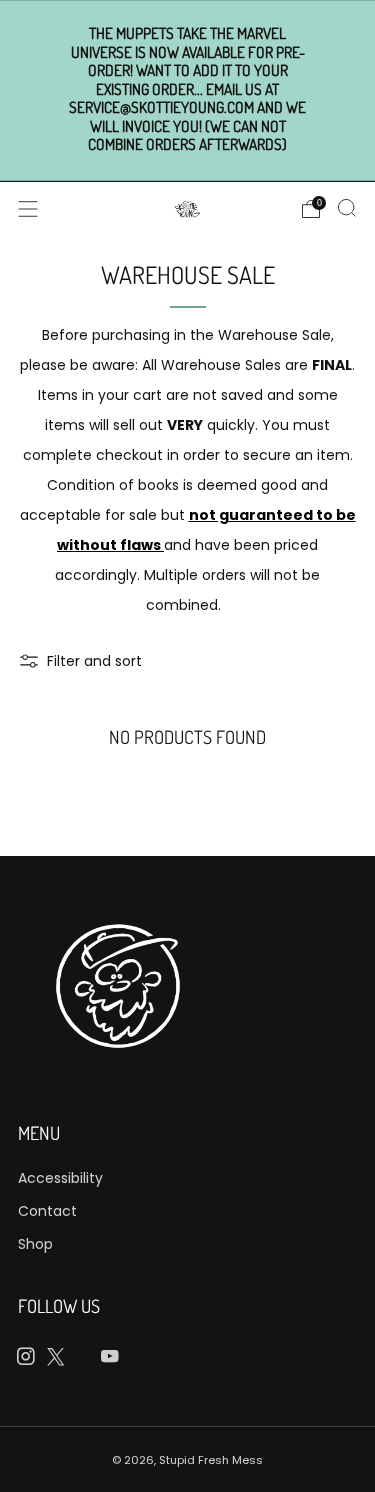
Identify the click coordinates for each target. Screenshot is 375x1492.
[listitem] (188, 90)
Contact (47, 1211)
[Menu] (28, 209)
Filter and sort (94, 661)
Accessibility (60, 1178)
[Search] (347, 208)
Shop (35, 1244)
